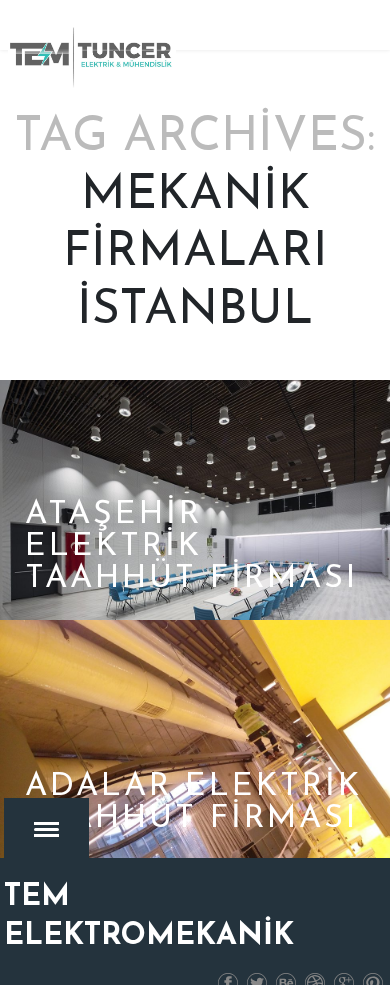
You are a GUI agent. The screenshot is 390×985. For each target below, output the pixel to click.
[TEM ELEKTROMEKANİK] (92, 57)
